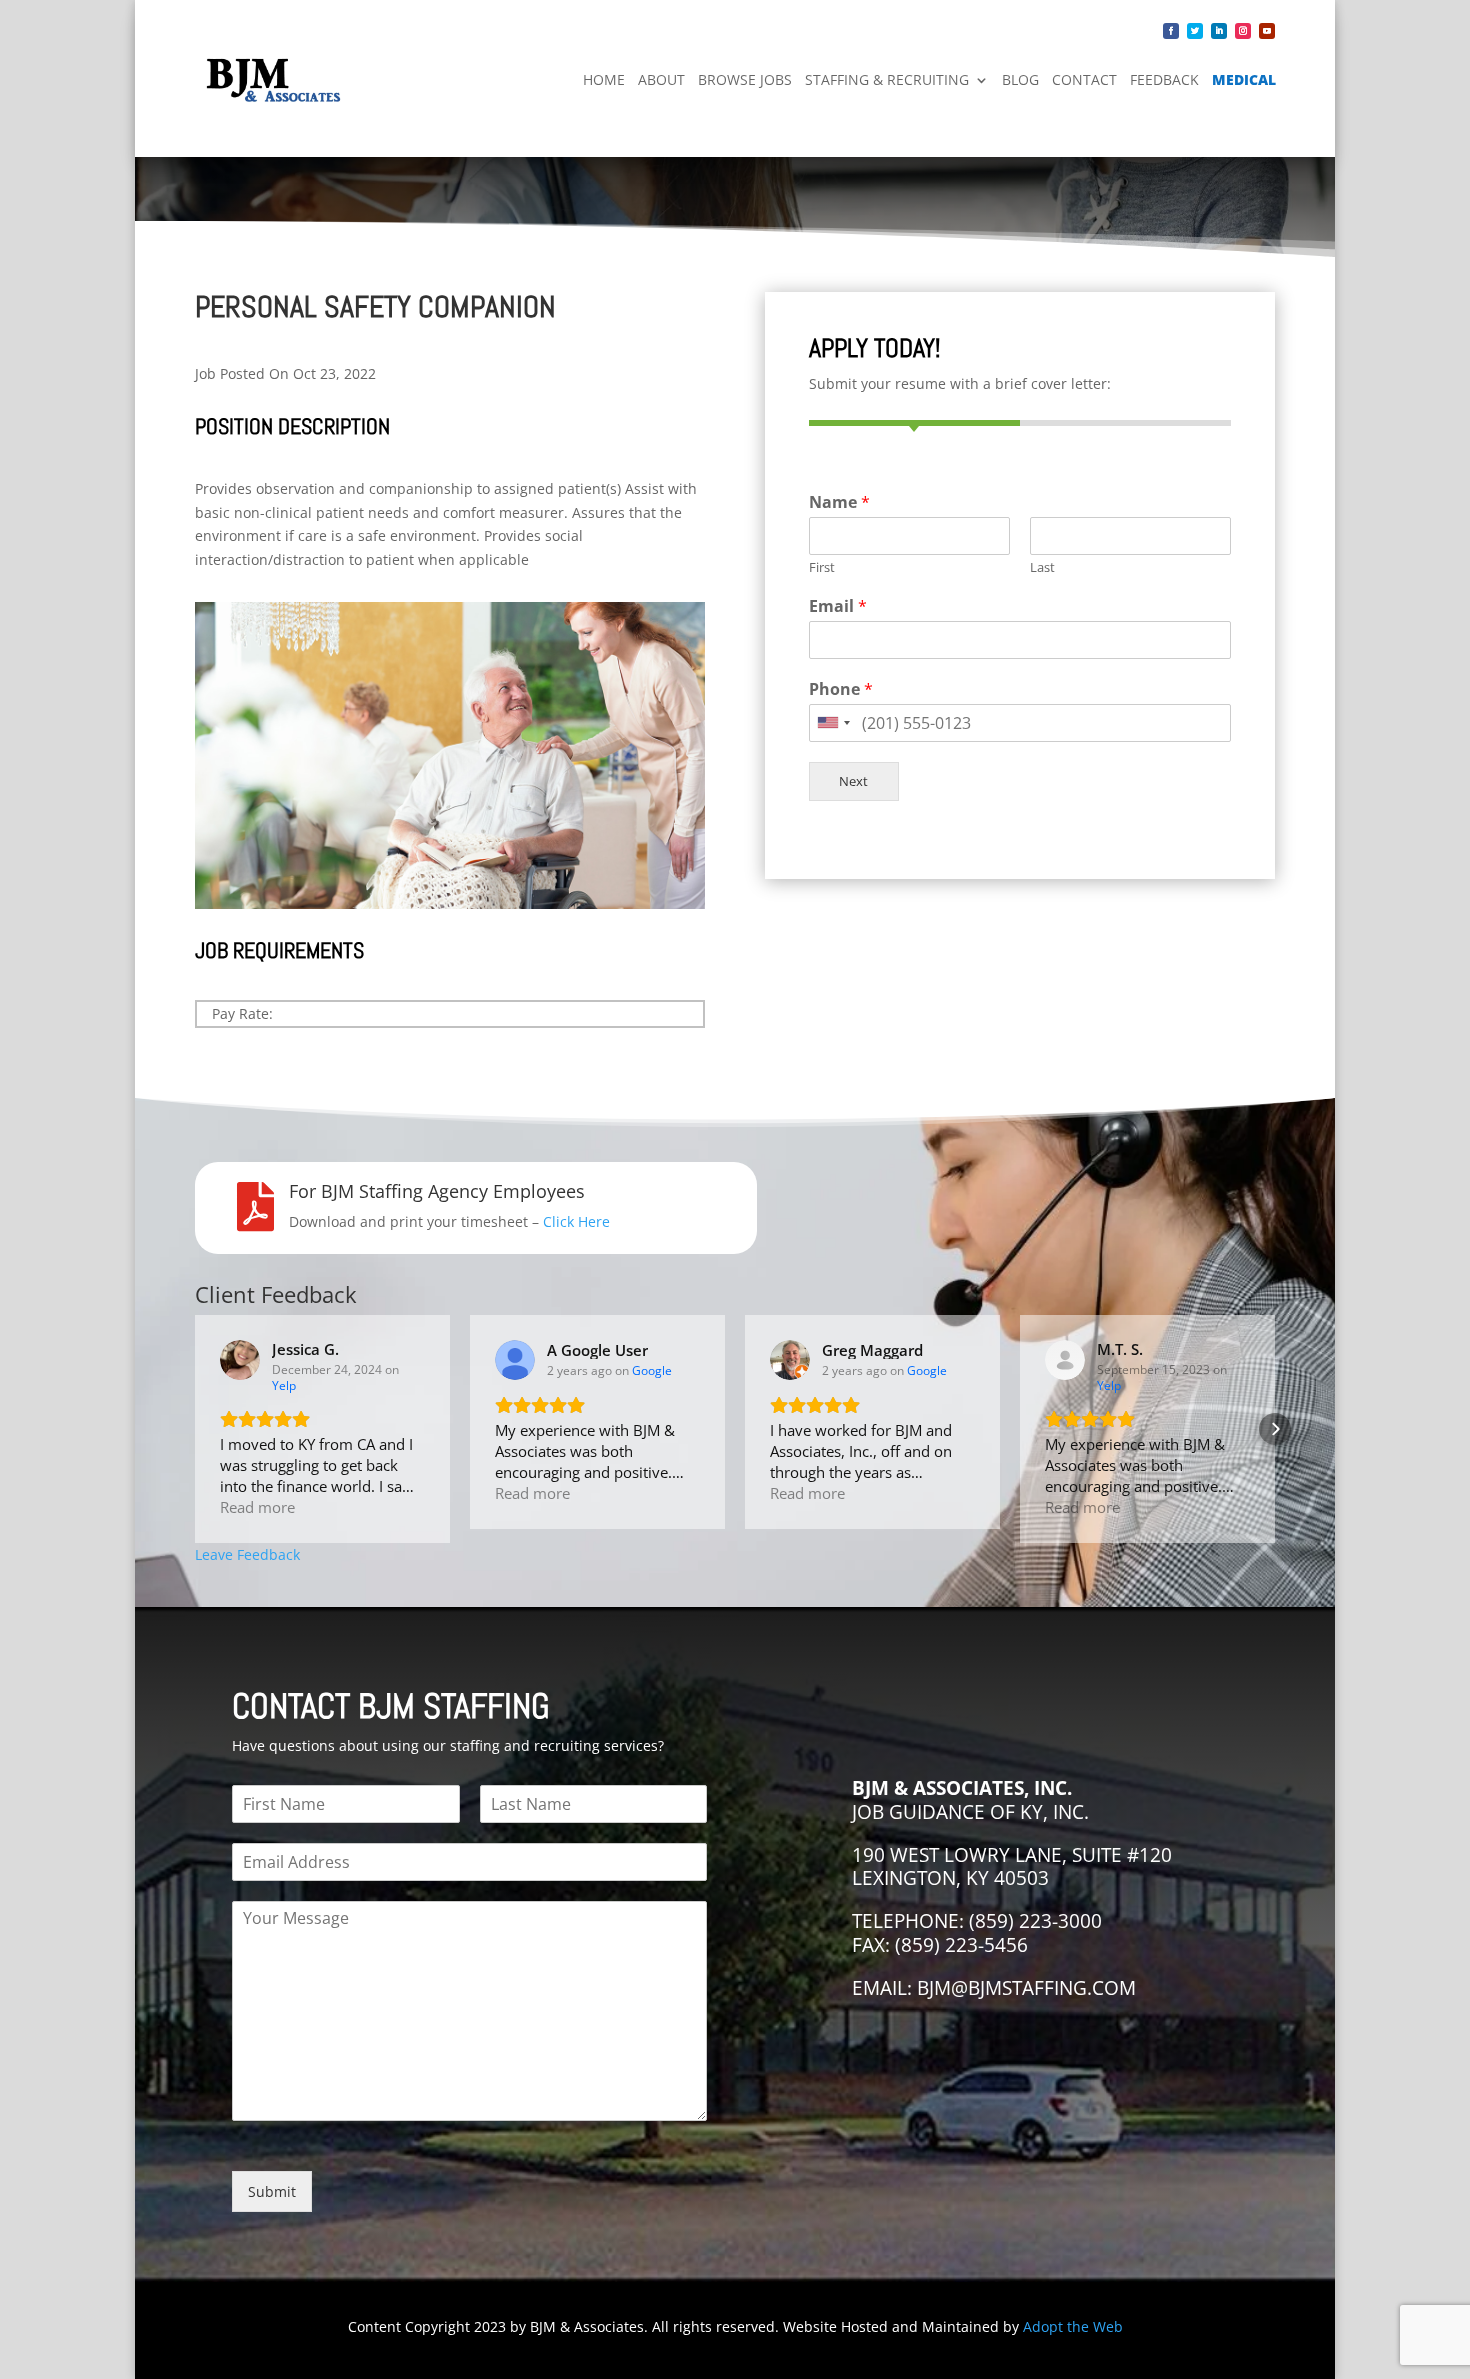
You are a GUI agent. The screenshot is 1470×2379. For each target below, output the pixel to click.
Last (1042, 567)
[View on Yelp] (240, 1360)
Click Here (576, 1221)
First (822, 567)
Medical (1244, 79)
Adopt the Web (1073, 2326)
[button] (195, 1429)
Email (838, 606)
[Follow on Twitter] (1195, 31)
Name (839, 502)
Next (853, 781)
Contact (1084, 79)
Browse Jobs (745, 79)
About (661, 79)
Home (604, 79)
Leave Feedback (247, 1554)
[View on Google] (515, 1360)
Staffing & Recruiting (887, 79)
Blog (1020, 79)
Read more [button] (257, 1507)
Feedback (1164, 79)
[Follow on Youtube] (1267, 31)
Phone (841, 689)
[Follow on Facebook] (1171, 31)
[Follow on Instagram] (1243, 31)
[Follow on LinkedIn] (1219, 31)
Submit (272, 2191)
